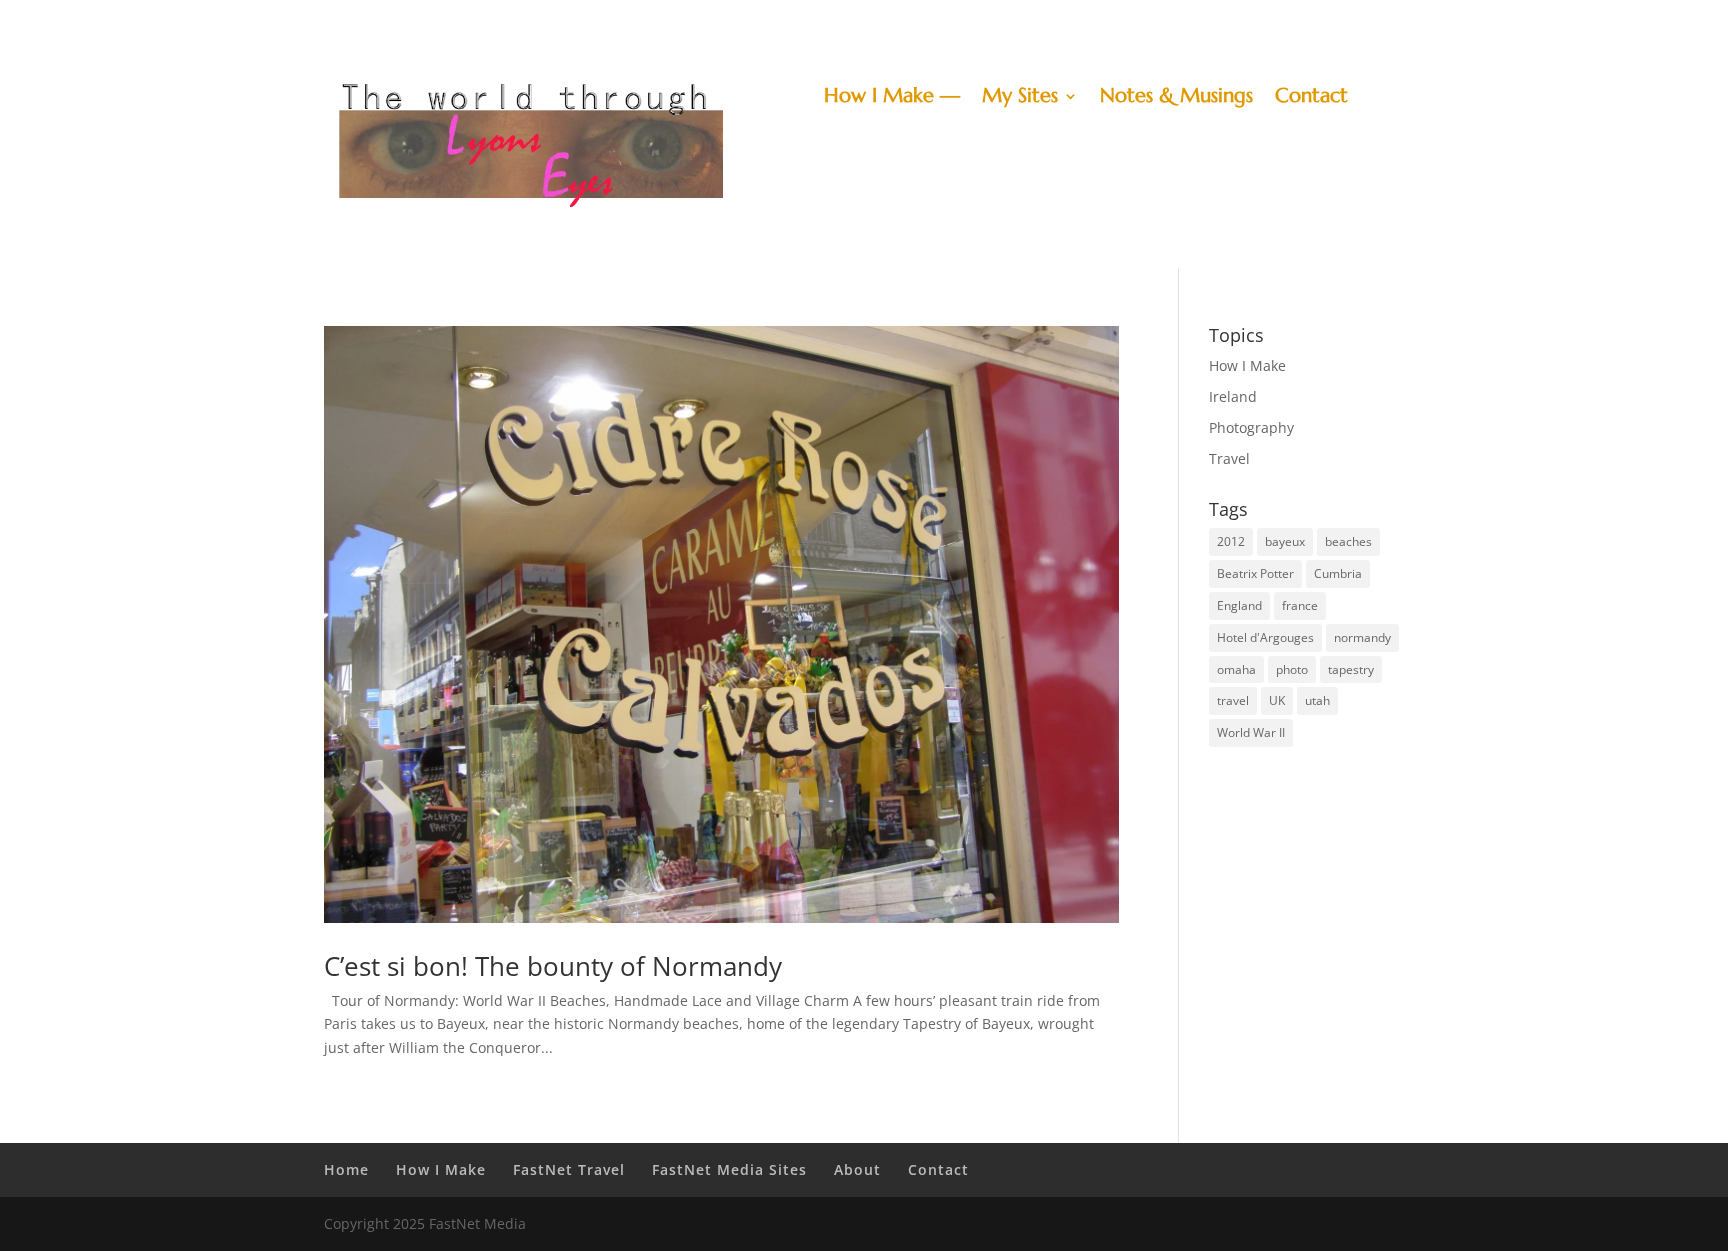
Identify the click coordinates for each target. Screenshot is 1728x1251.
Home (346, 1169)
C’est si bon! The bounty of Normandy (553, 966)
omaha (1236, 669)
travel (1233, 700)
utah (1317, 700)
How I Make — (892, 98)
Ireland (1233, 396)
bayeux (1285, 541)
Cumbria (1338, 573)
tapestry (1351, 669)
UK (1277, 700)
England (1239, 605)
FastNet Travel (569, 1169)
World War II (1251, 732)
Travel (1229, 458)
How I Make (1247, 365)
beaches (1348, 541)
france (1300, 605)
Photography (1251, 427)
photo (1292, 669)
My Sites (1020, 98)
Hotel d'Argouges (1265, 637)
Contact (1311, 98)
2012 (1231, 541)
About (857, 1169)
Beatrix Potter (1255, 573)
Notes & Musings (1176, 98)
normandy (1362, 637)
